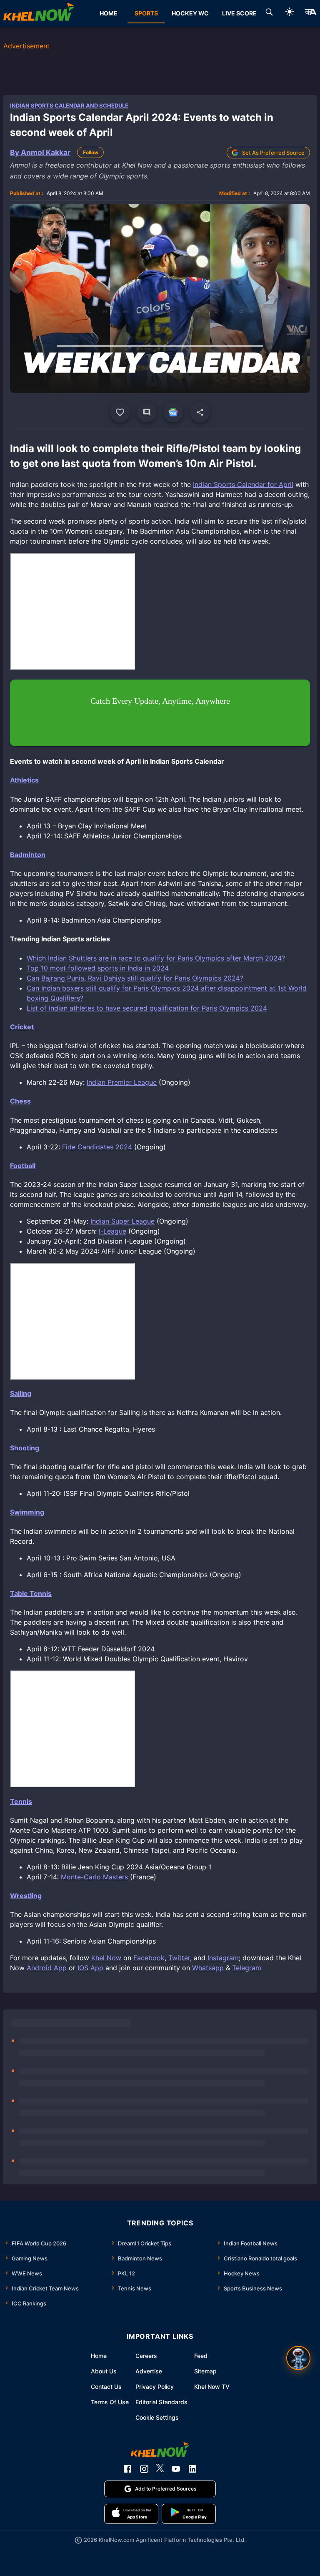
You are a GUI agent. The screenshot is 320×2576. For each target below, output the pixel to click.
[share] (200, 412)
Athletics (24, 780)
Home (99, 2356)
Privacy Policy (155, 2387)
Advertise (149, 2371)
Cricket (22, 1027)
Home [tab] (109, 13)
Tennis (21, 1801)
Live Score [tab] (239, 13)
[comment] (147, 412)
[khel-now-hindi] (310, 13)
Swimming (27, 1512)
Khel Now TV (212, 2387)
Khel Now (106, 1958)
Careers (146, 2356)
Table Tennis (31, 1593)
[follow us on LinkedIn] (192, 2469)
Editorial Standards (161, 2402)
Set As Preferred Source (273, 153)
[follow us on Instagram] (144, 2469)
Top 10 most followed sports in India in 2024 (98, 968)
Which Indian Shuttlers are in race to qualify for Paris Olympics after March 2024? (156, 958)
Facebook (149, 1958)
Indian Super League (122, 1221)
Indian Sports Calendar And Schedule (69, 105)
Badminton (28, 855)
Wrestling (26, 1896)
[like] (120, 412)
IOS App (90, 1968)
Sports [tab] (146, 13)
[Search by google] (269, 13)
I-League (112, 1231)
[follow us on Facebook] (127, 2469)
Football (23, 1166)
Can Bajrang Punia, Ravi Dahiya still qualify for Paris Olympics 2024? (135, 978)
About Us (104, 2371)
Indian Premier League (122, 1082)
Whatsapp (208, 1968)
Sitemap (205, 2371)
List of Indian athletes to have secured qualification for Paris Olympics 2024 (147, 1008)
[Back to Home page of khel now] (39, 13)
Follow (91, 152)
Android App (47, 1968)
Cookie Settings (157, 2417)
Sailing (21, 1393)
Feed (201, 2356)
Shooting (25, 1448)
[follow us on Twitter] (160, 2469)
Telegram (247, 1968)
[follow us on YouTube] (176, 2469)
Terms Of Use (110, 2402)
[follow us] (173, 412)
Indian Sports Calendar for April (243, 484)
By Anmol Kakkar (40, 152)
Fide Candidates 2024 (97, 1147)
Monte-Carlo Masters (94, 1877)
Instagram (223, 1958)
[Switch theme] (290, 13)
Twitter (179, 1958)
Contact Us (106, 2387)
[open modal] (298, 2358)
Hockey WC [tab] (190, 13)
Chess (20, 1101)
